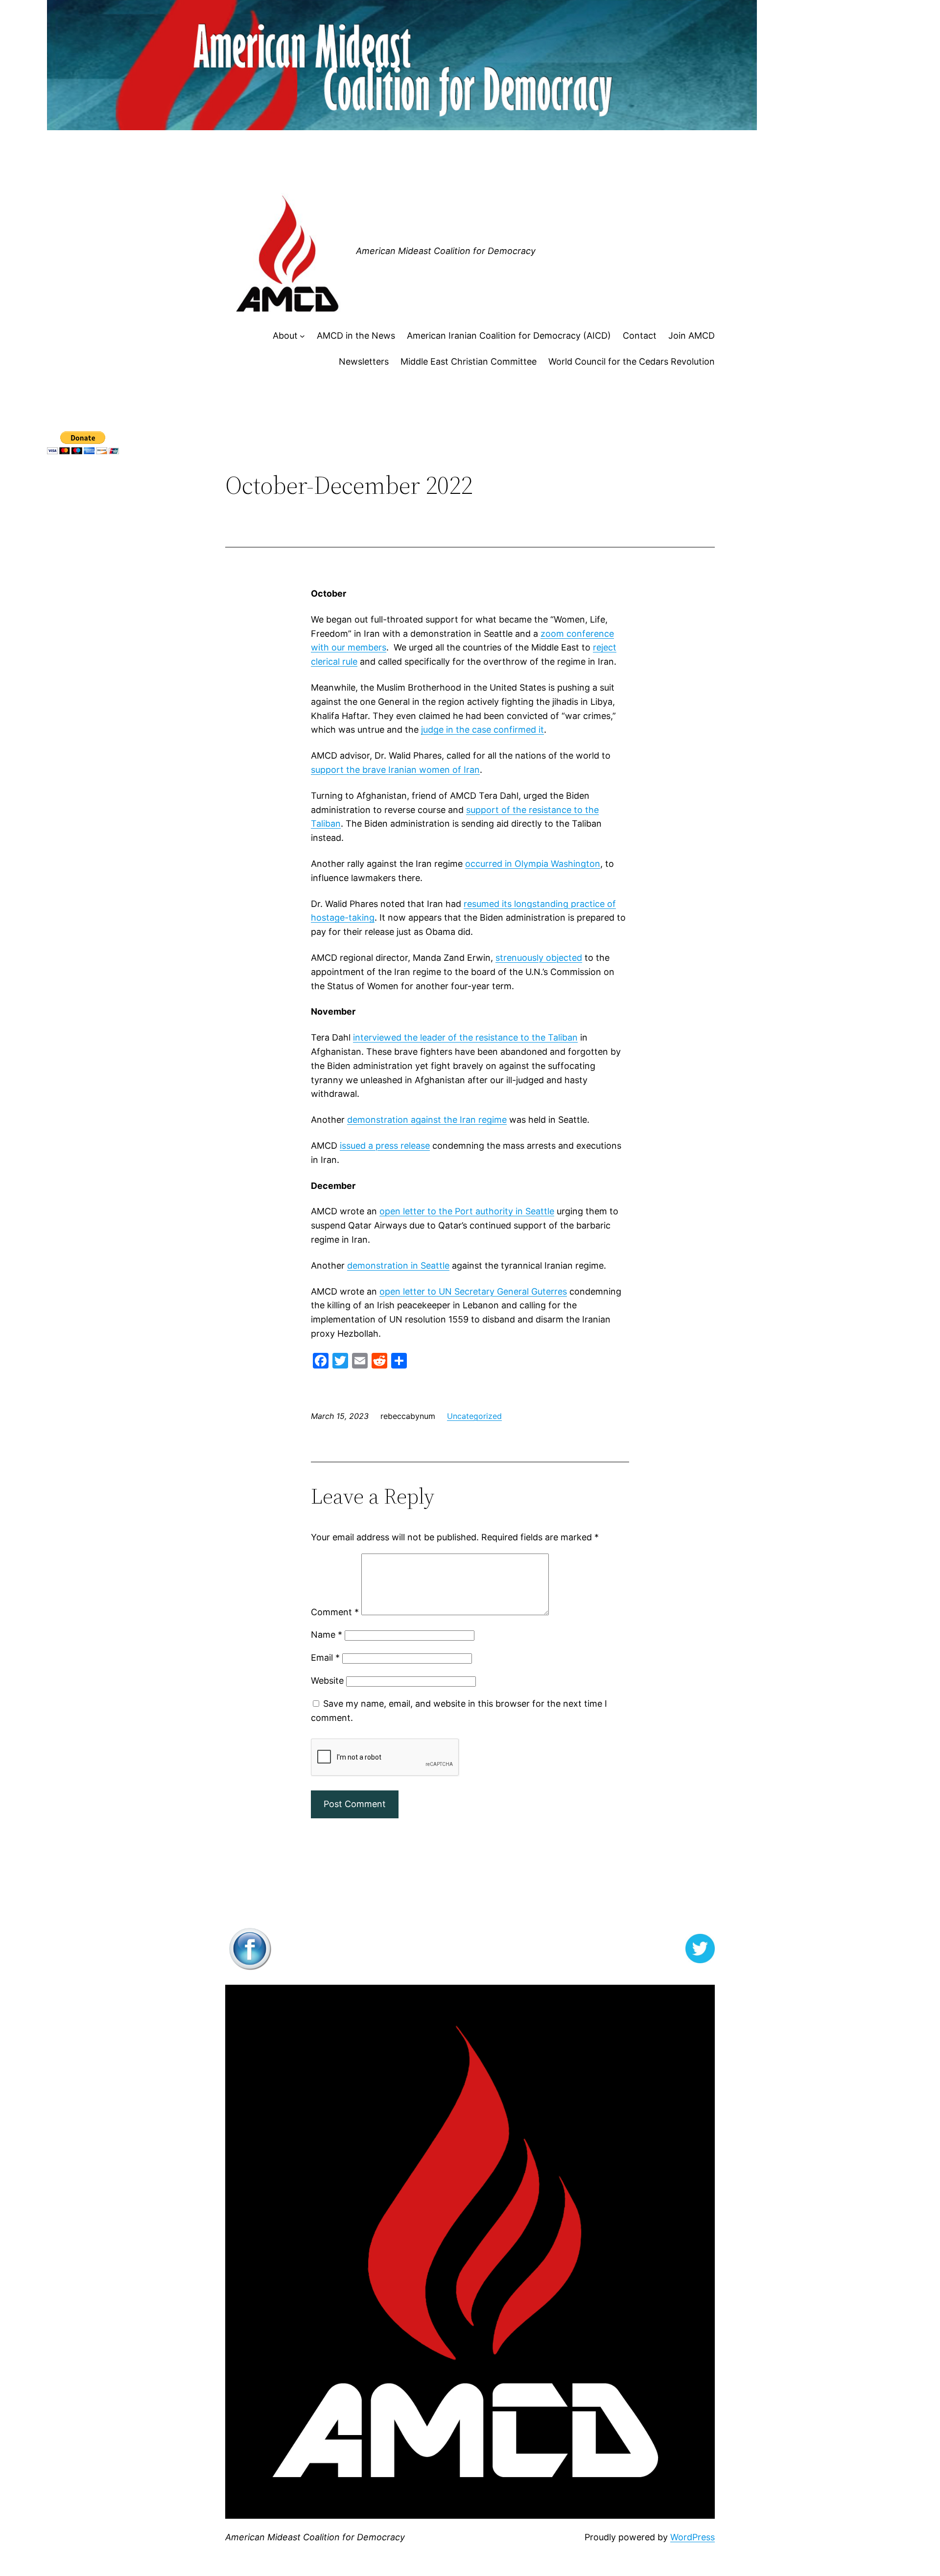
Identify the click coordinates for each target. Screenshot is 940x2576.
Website (327, 1681)
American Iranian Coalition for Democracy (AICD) (509, 336)
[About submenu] (302, 336)
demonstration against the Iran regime (427, 1120)
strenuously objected (539, 958)
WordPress (693, 2537)
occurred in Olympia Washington (533, 864)
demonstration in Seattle (398, 1265)
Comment (335, 1612)
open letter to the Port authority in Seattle (467, 1211)
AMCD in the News (356, 336)
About (285, 336)
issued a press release (385, 1146)
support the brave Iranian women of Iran (395, 770)
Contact (640, 336)
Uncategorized (474, 1416)
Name (327, 1635)
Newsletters (364, 361)
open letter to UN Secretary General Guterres (473, 1291)
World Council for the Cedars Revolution (632, 361)
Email (325, 1658)
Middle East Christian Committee (469, 361)
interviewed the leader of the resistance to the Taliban (465, 1037)
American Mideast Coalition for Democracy (446, 251)
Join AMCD (692, 336)
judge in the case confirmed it (482, 730)
